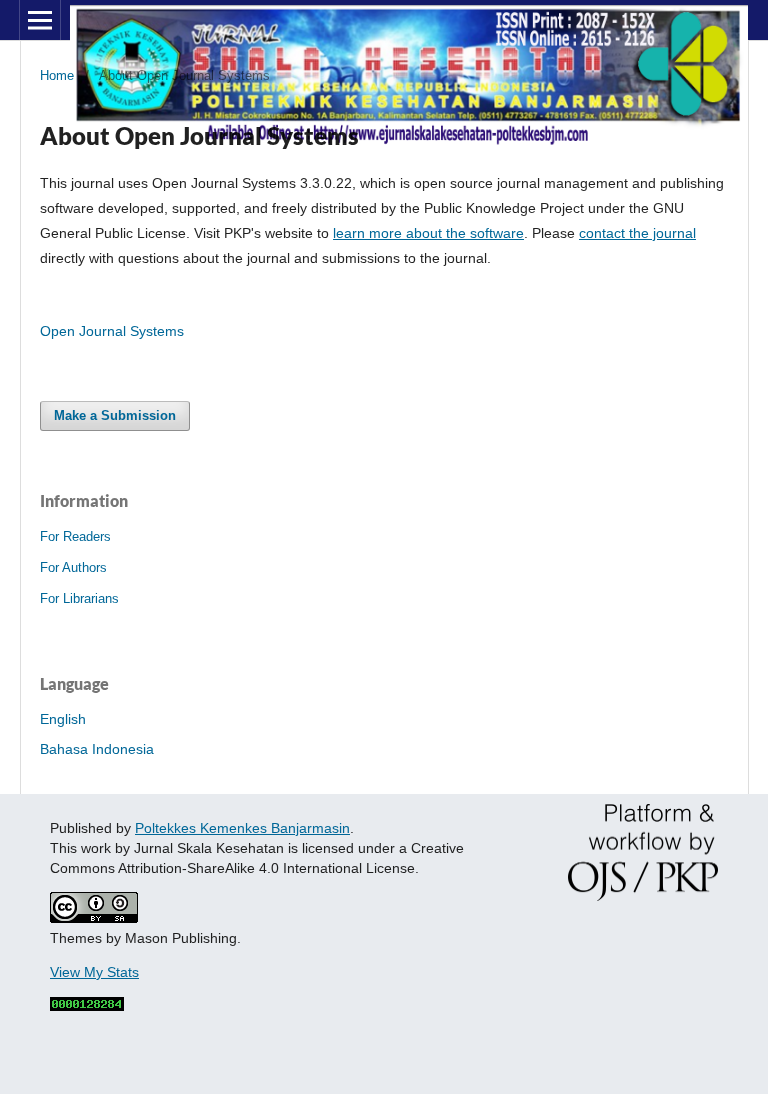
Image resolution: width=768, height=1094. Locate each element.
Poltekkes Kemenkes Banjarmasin (242, 828)
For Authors (73, 567)
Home (57, 75)
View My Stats (94, 972)
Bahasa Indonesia (97, 749)
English (63, 719)
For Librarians (79, 598)
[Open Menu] (40, 20)
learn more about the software (428, 233)
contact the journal (637, 233)
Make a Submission (115, 415)
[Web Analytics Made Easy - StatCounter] (87, 1006)
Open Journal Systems (112, 331)
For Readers (75, 536)
